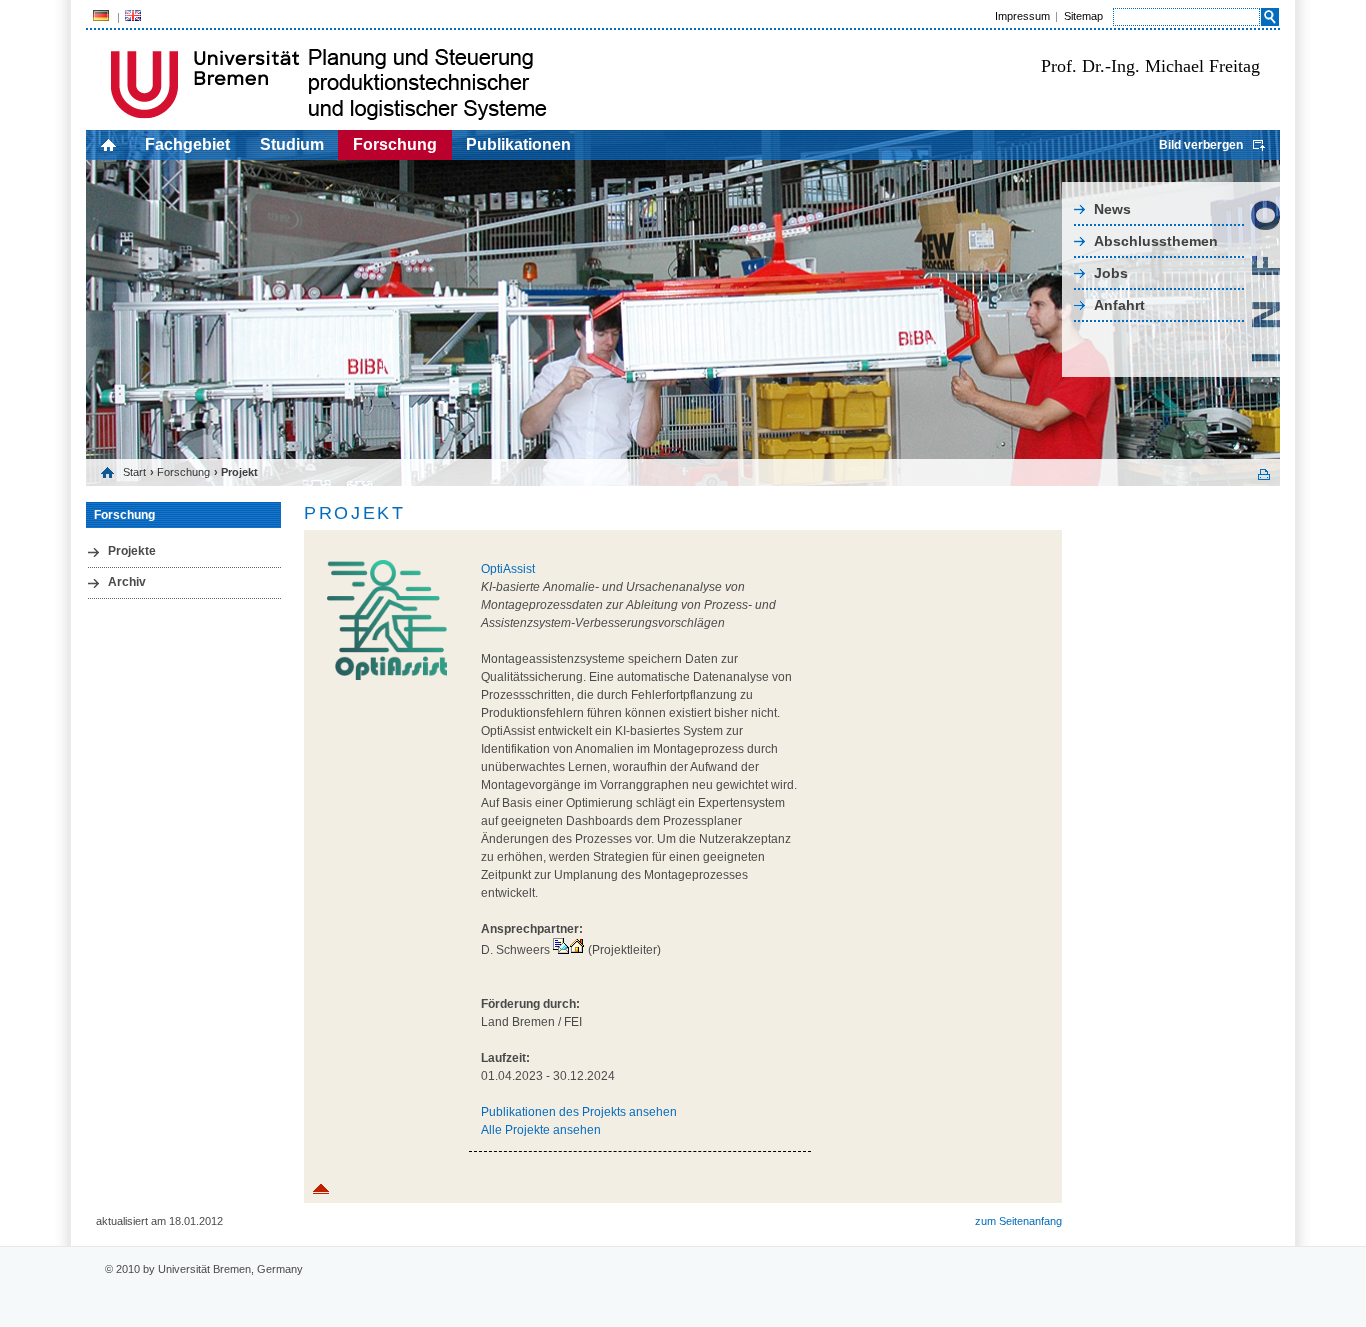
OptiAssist (508, 569)
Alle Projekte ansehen (541, 1130)
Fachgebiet (187, 144)
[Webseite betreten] (577, 950)
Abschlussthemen (1156, 241)
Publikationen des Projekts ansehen (579, 1112)
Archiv (127, 582)
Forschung (395, 144)
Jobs (1111, 273)
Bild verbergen (1201, 145)
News (1112, 209)
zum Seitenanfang (1018, 1221)
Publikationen (518, 144)
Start (134, 472)
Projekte (132, 551)
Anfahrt (1119, 305)
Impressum (1022, 16)
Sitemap (1083, 16)
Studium (292, 144)
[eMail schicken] (561, 950)
